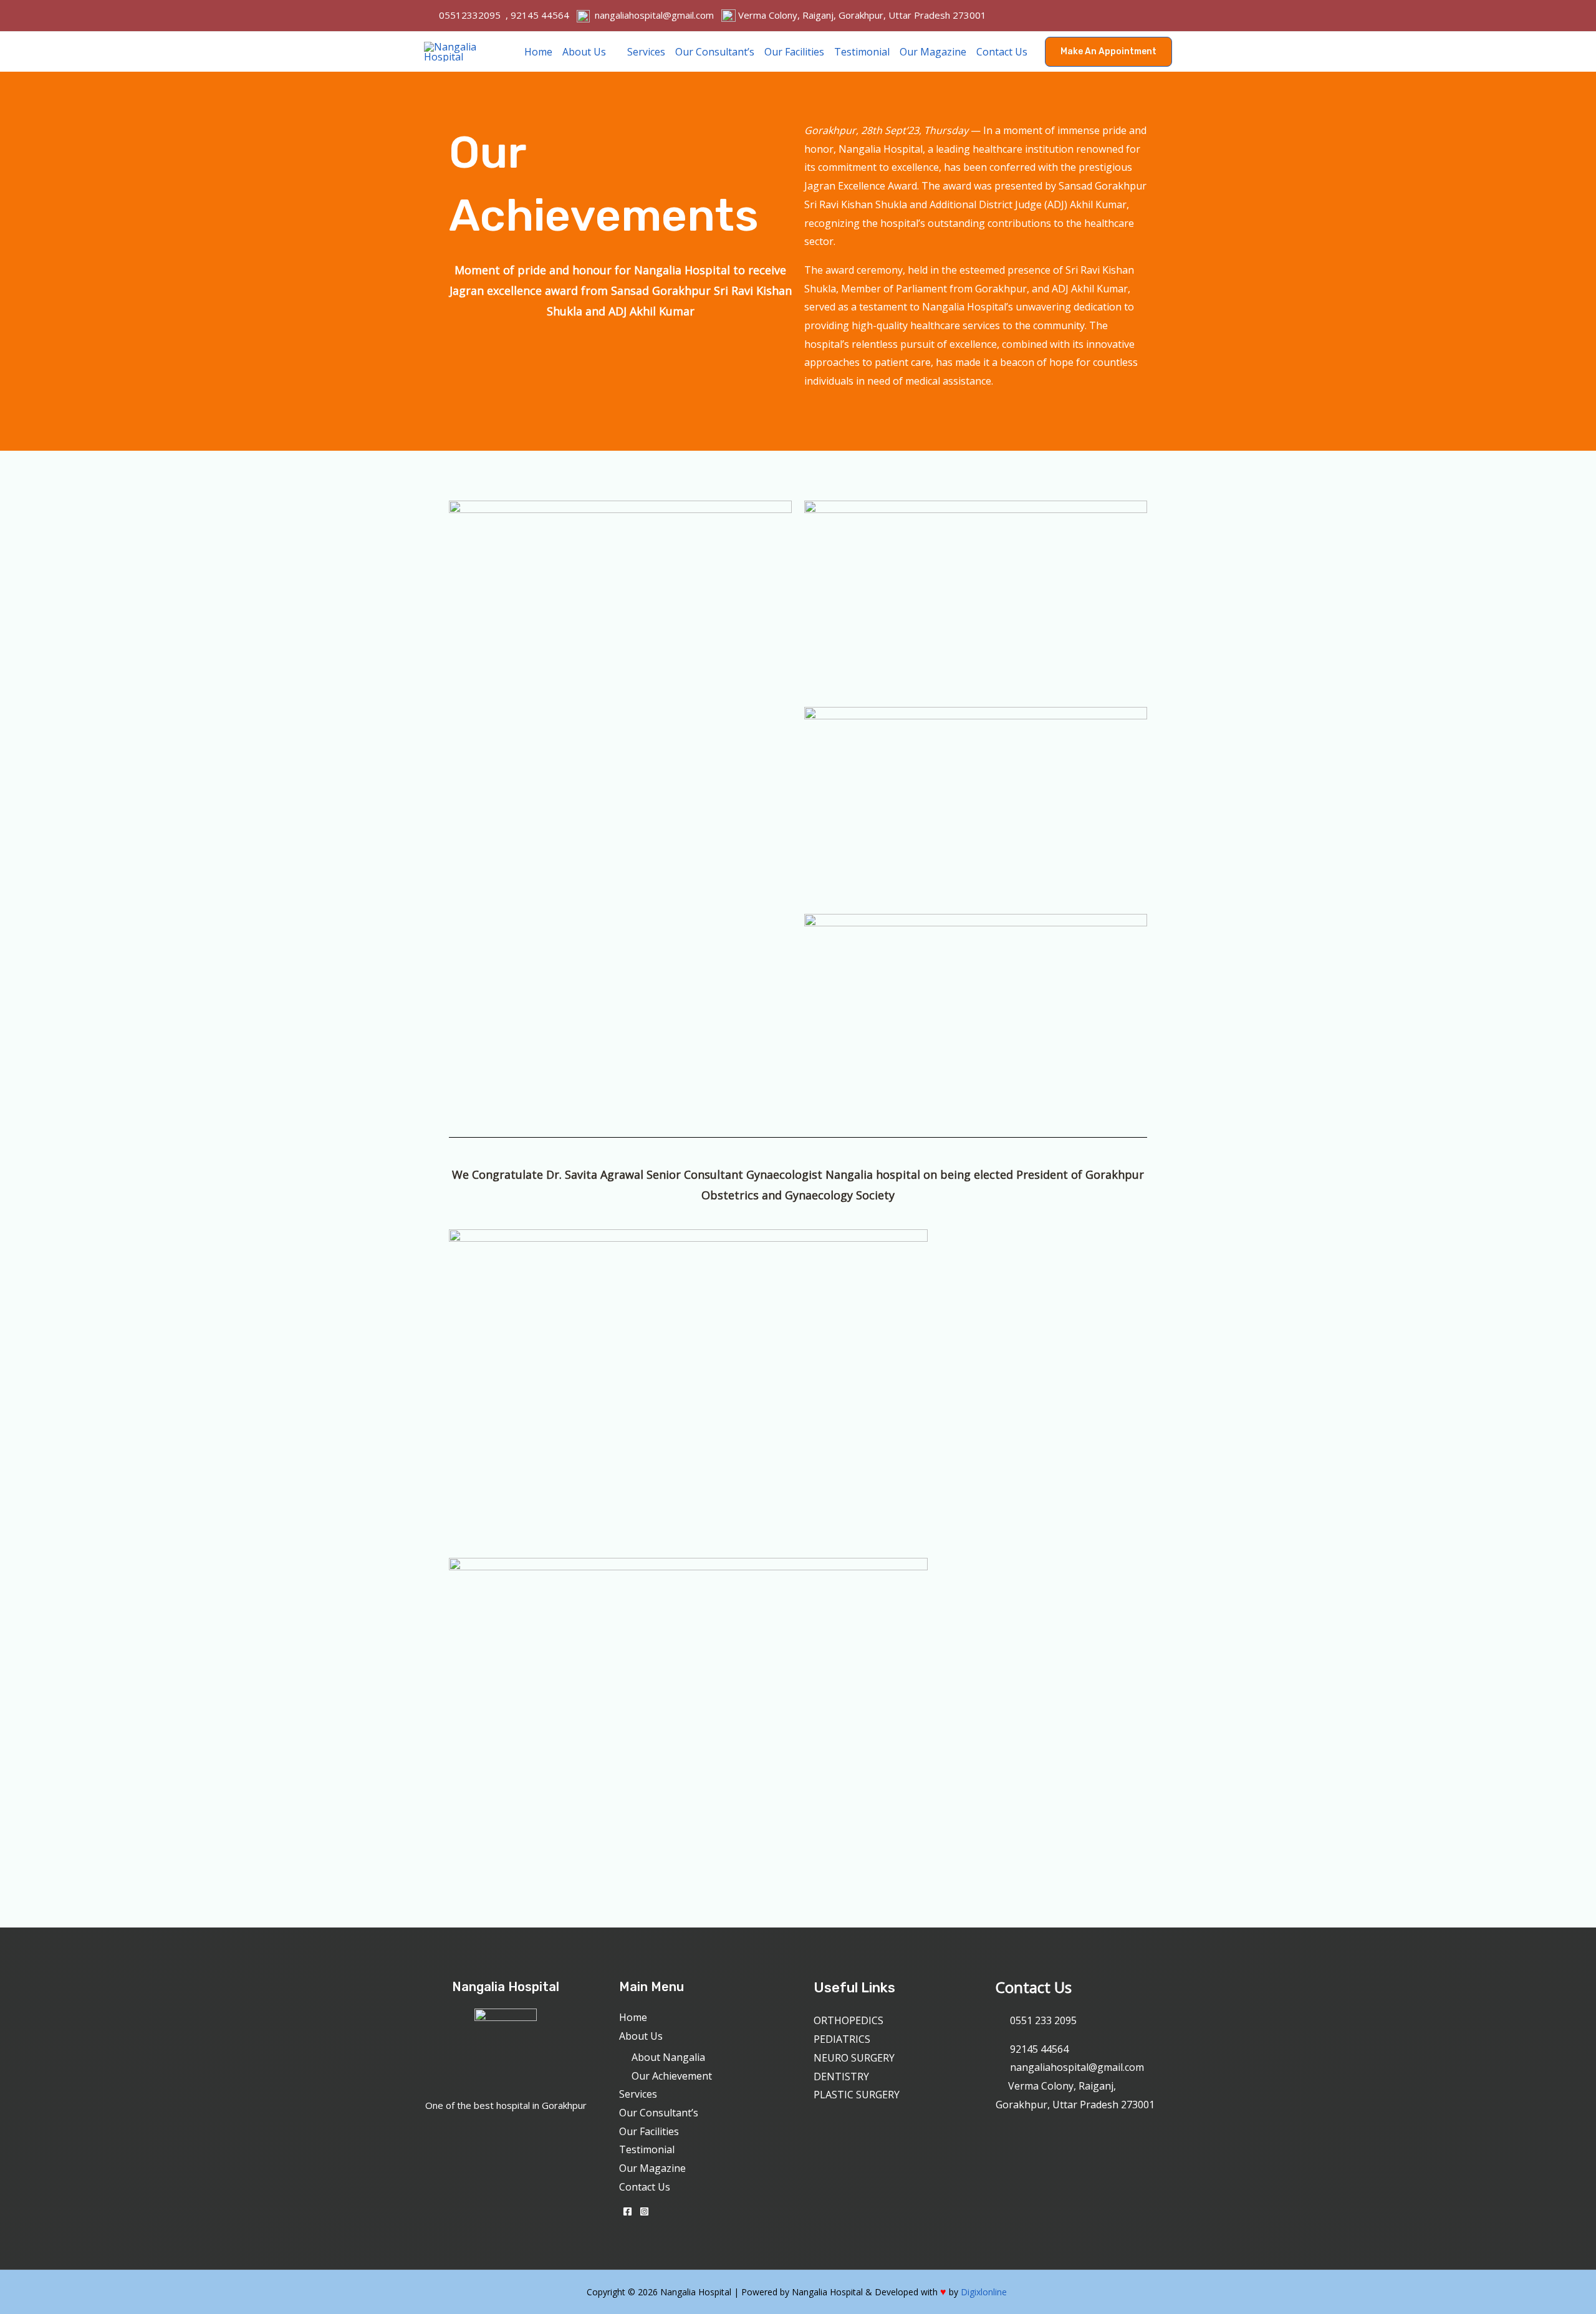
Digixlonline (985, 2292)
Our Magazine (933, 52)
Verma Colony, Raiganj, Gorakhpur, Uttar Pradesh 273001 (861, 15)
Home (538, 52)
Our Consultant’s (715, 52)
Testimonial (862, 52)
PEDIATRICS (842, 2039)
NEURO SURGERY (854, 2058)
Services (646, 52)
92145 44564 (540, 15)
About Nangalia (668, 2057)
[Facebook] (627, 2211)
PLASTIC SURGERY (857, 2095)
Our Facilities (794, 52)
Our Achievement (672, 2076)
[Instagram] (644, 2211)
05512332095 (470, 15)
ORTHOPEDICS (848, 2020)
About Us (584, 52)
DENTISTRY (841, 2076)
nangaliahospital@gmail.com (654, 15)
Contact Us (1002, 52)
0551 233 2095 (1043, 2020)
